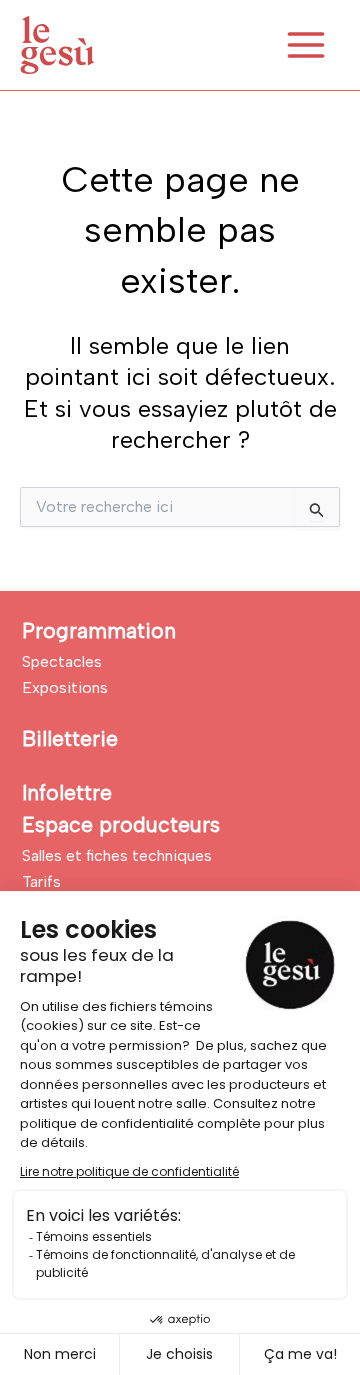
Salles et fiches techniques (117, 855)
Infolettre (67, 792)
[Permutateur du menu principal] (306, 45)
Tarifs (41, 881)
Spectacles (62, 661)
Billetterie (70, 738)
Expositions (65, 687)
